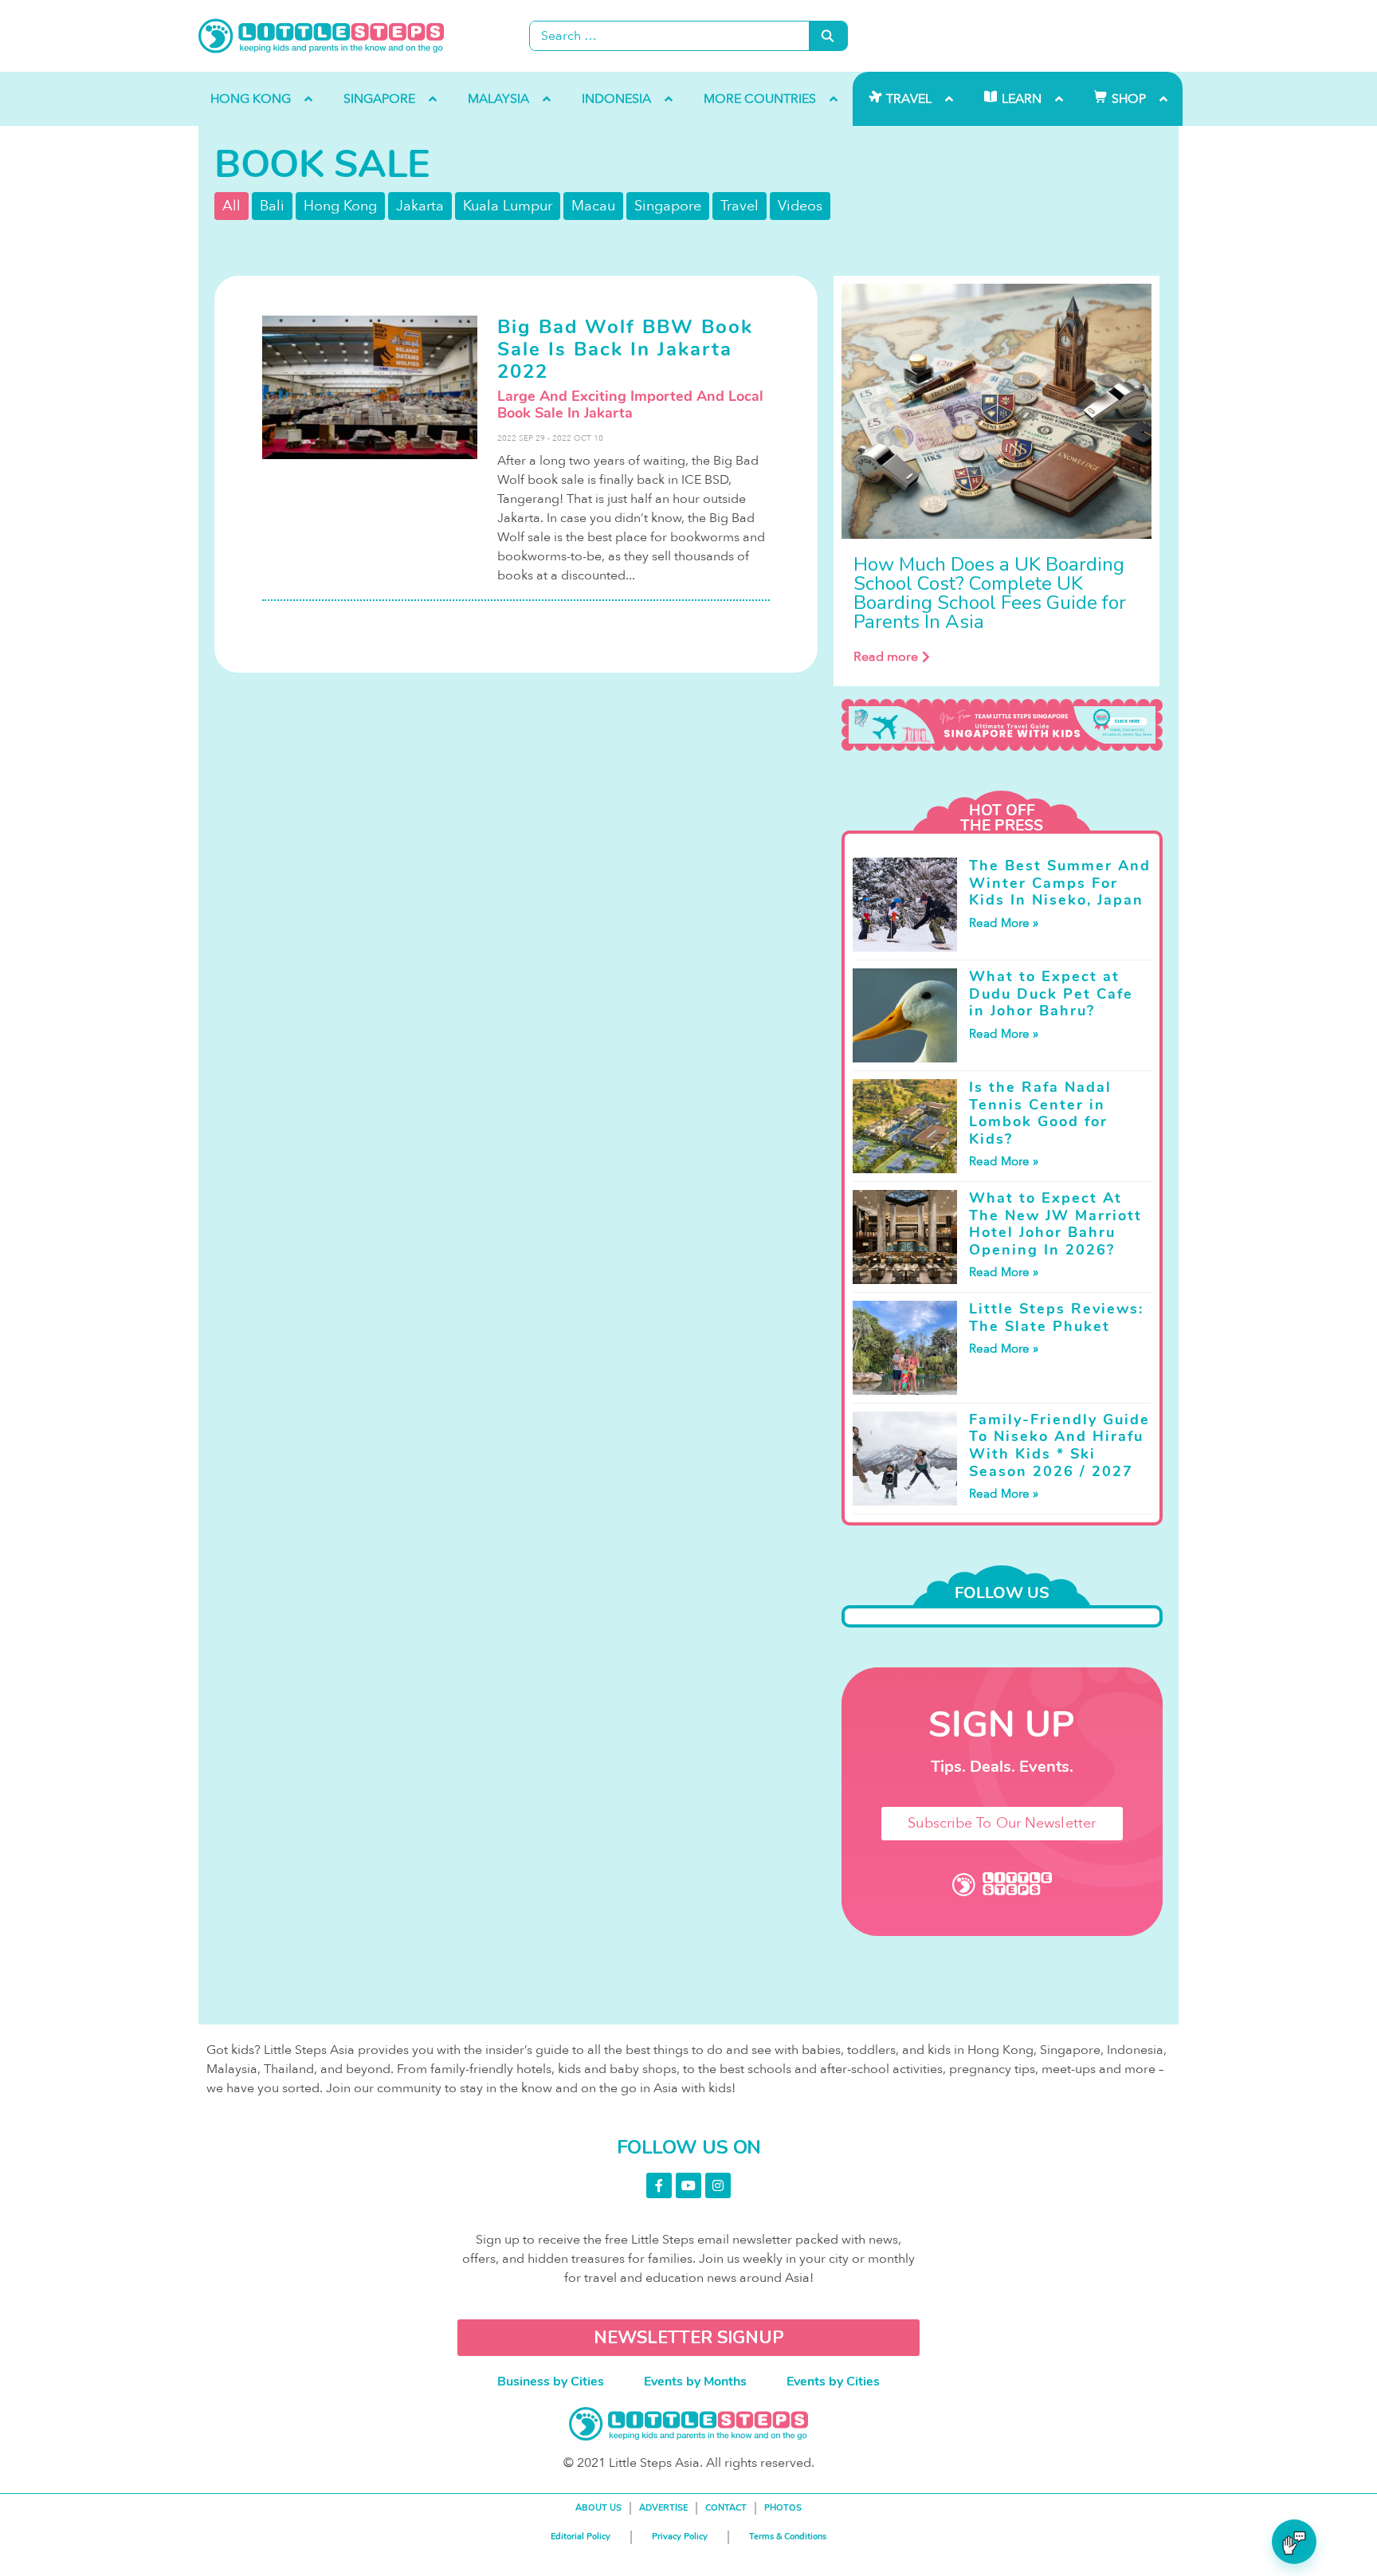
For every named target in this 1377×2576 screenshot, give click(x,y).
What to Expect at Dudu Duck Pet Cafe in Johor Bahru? (1051, 993)
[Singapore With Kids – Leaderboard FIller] (1002, 725)
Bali (272, 206)
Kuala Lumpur (508, 206)
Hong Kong (340, 206)
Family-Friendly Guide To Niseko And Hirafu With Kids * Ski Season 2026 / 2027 (1059, 1445)
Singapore (668, 206)
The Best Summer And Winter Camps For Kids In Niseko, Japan (1060, 883)
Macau (593, 206)
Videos (800, 206)
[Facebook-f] (659, 2185)
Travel (739, 206)
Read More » (1004, 923)
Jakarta (420, 206)
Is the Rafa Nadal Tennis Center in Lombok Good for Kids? (1040, 1113)
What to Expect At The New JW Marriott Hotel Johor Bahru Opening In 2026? (1055, 1224)
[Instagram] (718, 2185)
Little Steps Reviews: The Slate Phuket (1056, 1317)
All (231, 206)
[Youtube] (688, 2185)
